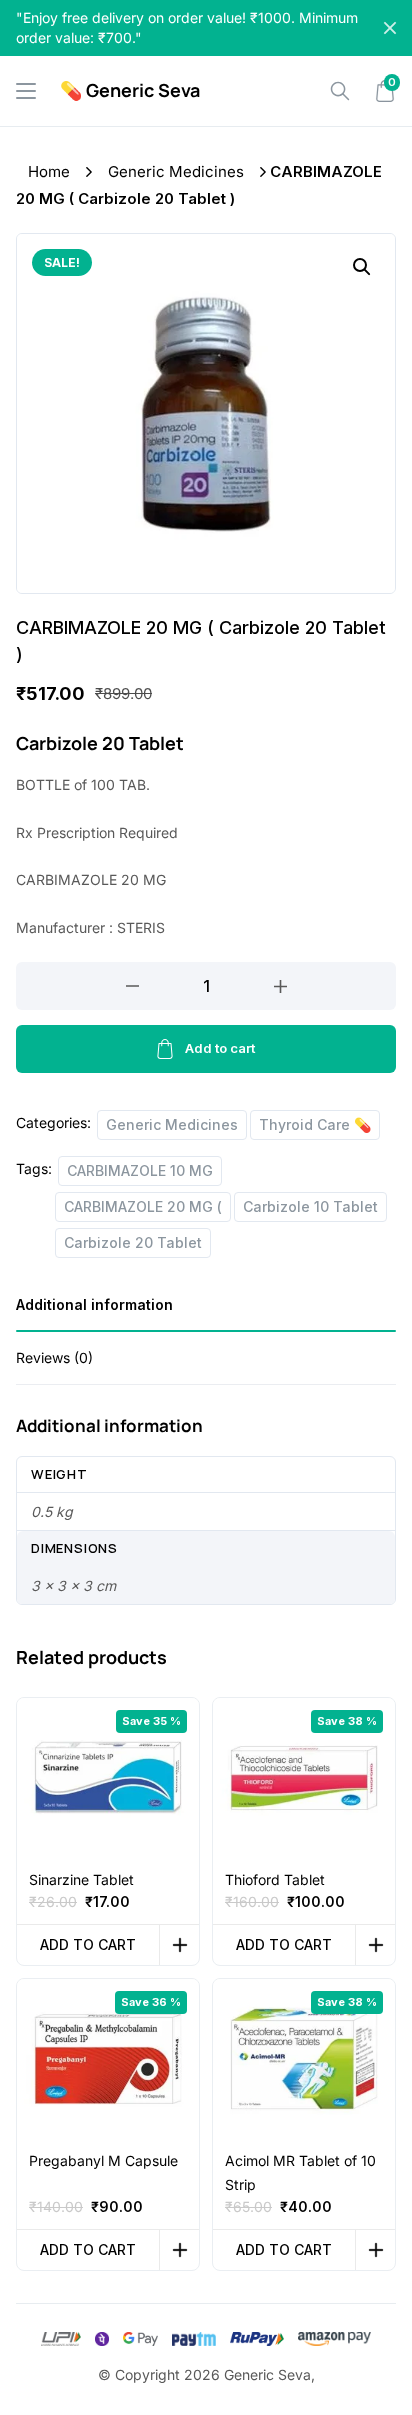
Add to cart (220, 1048)
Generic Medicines (176, 171)
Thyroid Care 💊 (315, 1124)
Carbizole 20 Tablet (133, 1242)
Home (49, 171)
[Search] (340, 91)
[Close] (390, 28)
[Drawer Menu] (26, 91)
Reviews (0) (54, 1357)
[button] (362, 267)
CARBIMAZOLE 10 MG (140, 1170)
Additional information (94, 1304)
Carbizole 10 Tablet (310, 1206)
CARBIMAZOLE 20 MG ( (143, 1206)
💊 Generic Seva (130, 90)
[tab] (206, 1311)
